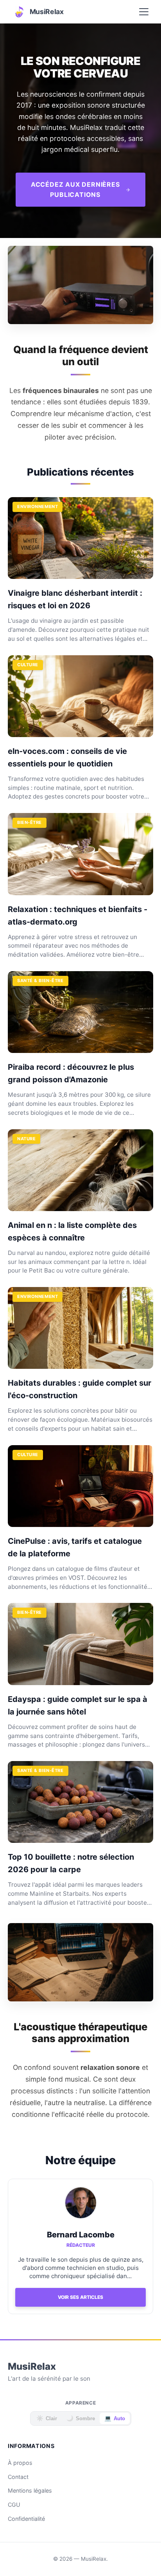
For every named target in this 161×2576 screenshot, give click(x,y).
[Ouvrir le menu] (144, 12)
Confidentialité (26, 2519)
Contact (18, 2477)
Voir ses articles (80, 2297)
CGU (14, 2505)
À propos (20, 2463)
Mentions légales (30, 2490)
